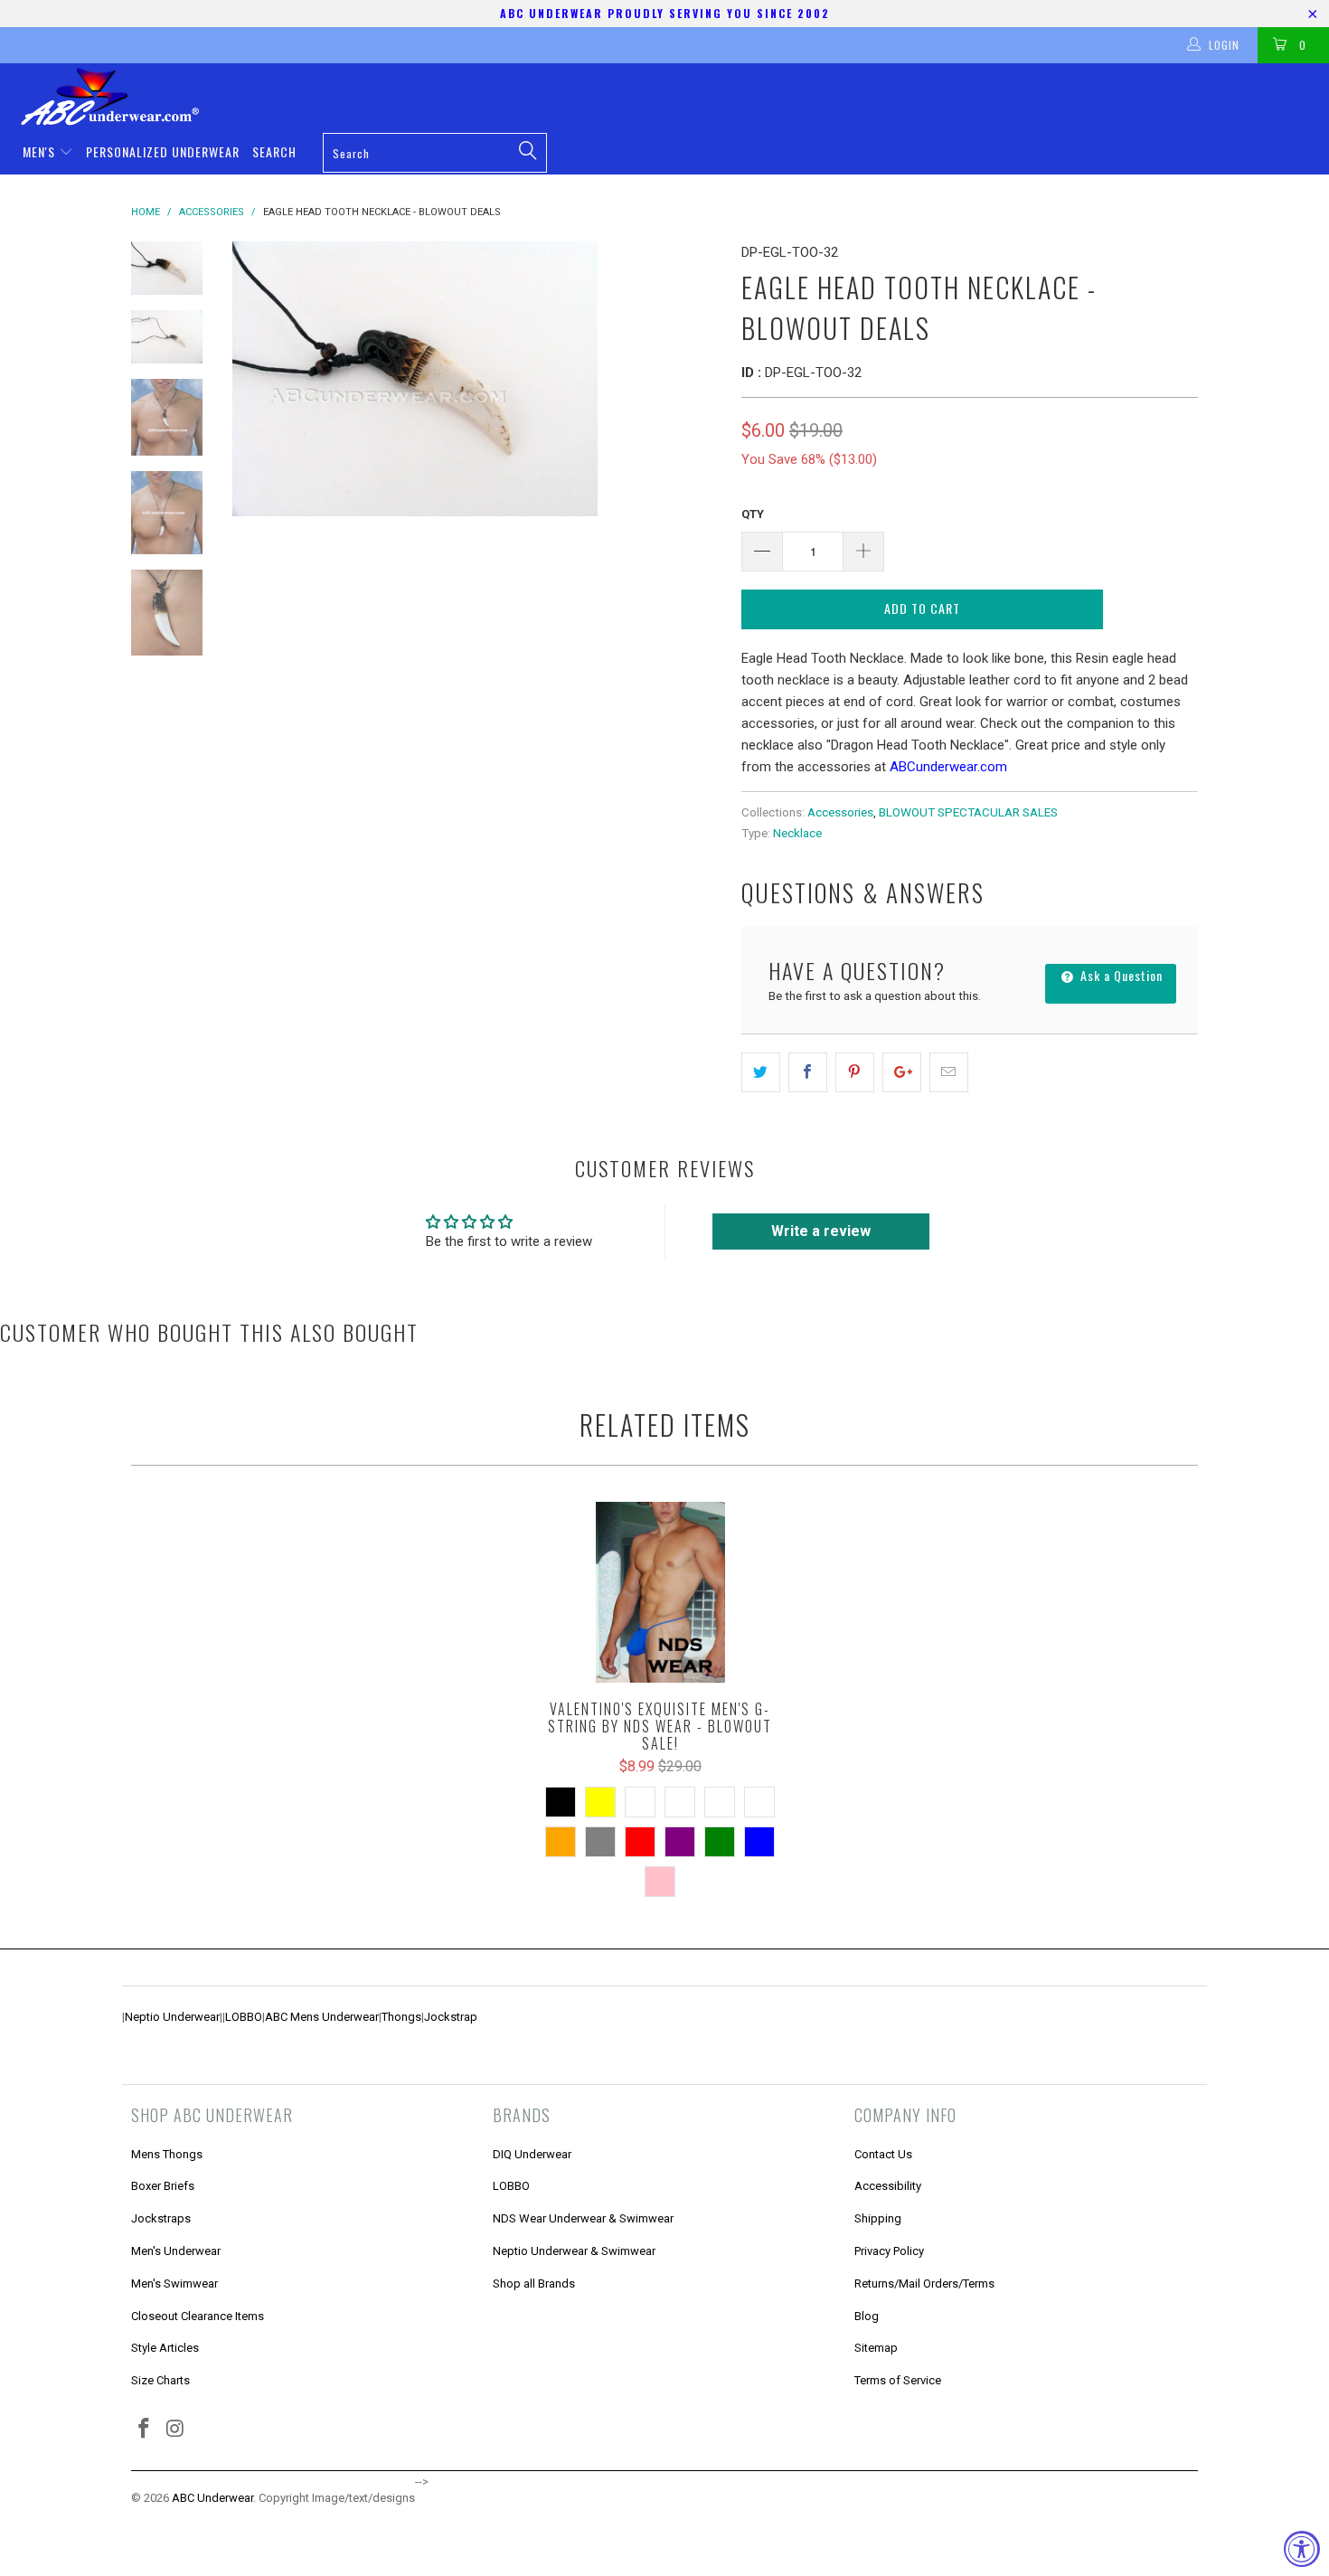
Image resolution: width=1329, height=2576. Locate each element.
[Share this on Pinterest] (855, 1072)
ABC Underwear (212, 2498)
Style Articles (165, 2348)
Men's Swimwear (174, 2283)
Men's (41, 151)
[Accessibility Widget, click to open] (1302, 2549)
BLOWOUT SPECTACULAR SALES (968, 812)
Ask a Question (1120, 975)
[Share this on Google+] (902, 1072)
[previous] (258, 379)
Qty (753, 514)
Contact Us (883, 2154)
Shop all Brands (534, 2283)
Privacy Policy (889, 2251)
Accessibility (888, 2186)
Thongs (401, 2017)
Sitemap (876, 2348)
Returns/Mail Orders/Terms (924, 2283)
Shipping (878, 2218)
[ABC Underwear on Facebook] (145, 2430)
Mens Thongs (167, 2154)
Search (274, 151)
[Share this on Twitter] (761, 1072)
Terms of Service (898, 2380)
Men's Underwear (176, 2251)
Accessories (840, 812)
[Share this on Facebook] (808, 1072)
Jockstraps (161, 2218)
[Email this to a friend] (949, 1072)
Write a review (821, 1231)
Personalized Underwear (163, 151)
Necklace (797, 833)
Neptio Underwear (172, 2017)
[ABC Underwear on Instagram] (176, 2430)
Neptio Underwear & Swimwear (574, 2251)
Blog (867, 2316)
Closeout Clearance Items (198, 2316)
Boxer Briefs (163, 2186)
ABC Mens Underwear (322, 2017)
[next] (697, 379)
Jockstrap (451, 2017)
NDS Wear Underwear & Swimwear (583, 2218)
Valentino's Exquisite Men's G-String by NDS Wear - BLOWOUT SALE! (660, 1592)
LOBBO (244, 2017)
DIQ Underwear (532, 2154)
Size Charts (160, 2380)
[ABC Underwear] (674, 97)
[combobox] (434, 153)
